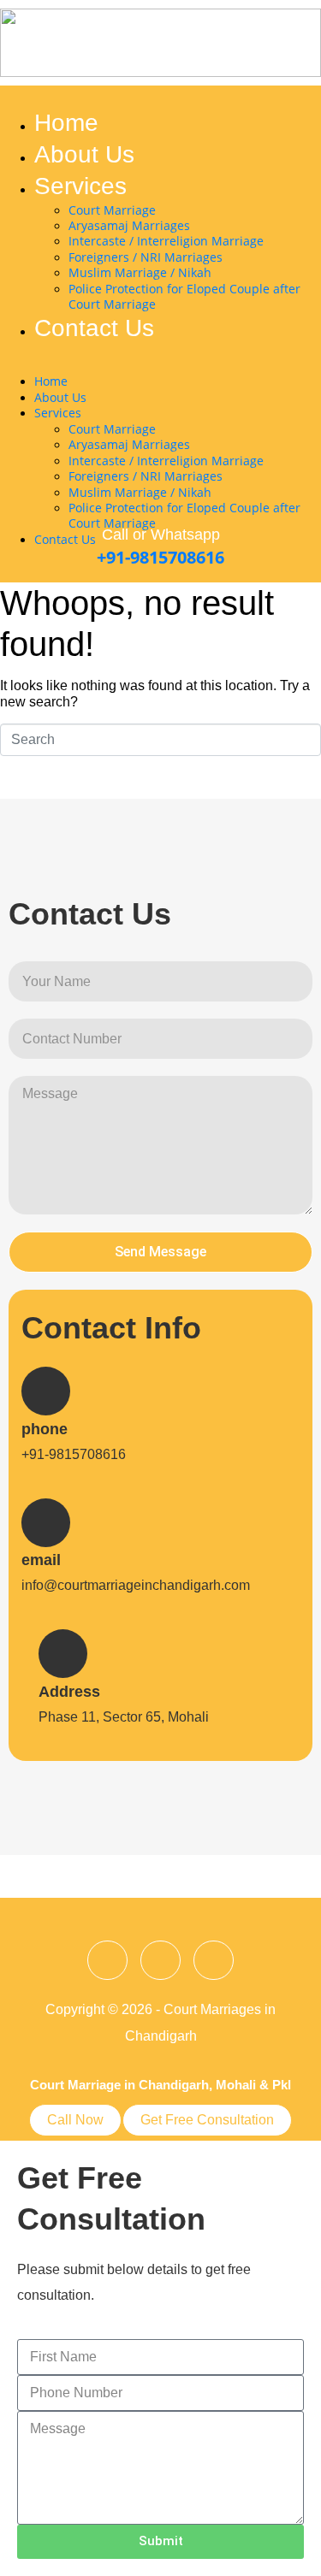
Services (80, 186)
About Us (84, 154)
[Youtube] (214, 1961)
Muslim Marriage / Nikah (140, 272)
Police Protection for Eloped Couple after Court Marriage (184, 296)
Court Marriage (112, 210)
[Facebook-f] (107, 1961)
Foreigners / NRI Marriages (146, 257)
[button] (152, 366)
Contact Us (94, 328)
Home (66, 123)
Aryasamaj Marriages (129, 225)
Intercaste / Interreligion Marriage (166, 241)
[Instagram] (160, 1961)
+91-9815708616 (160, 557)
